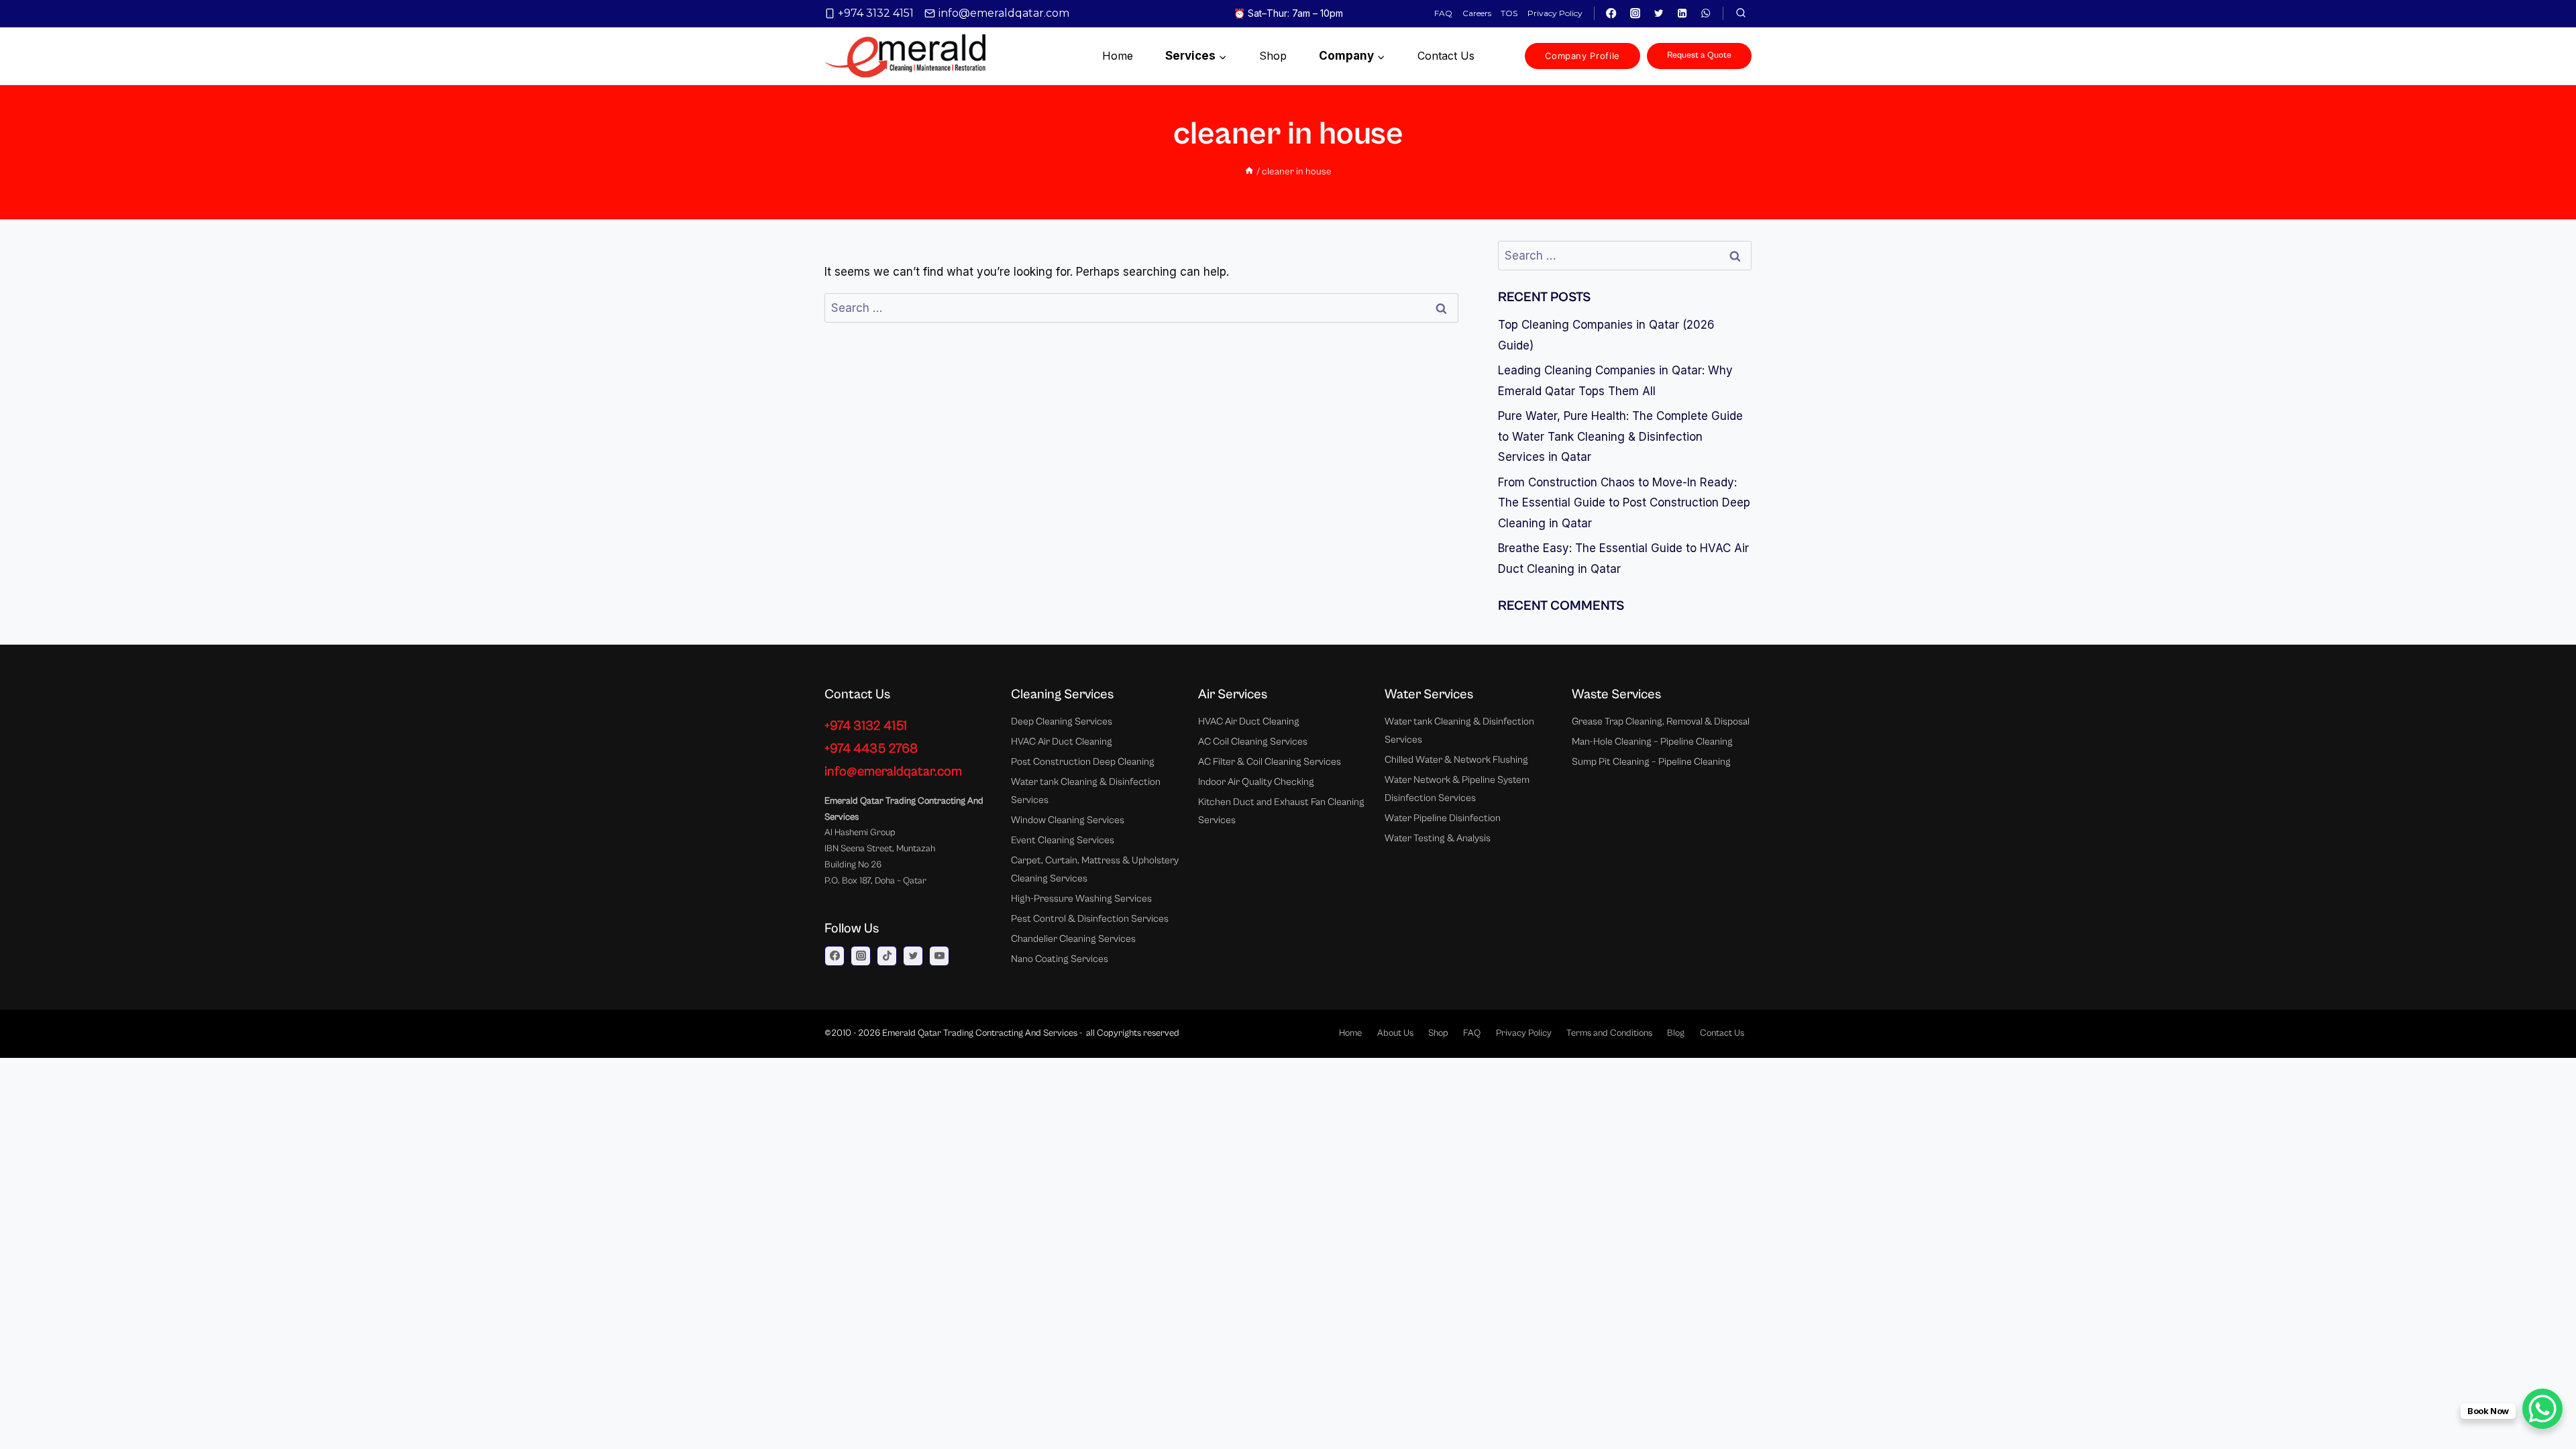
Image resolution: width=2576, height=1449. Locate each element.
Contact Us (1722, 1033)
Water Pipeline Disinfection (1443, 818)
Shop (1273, 56)
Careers (1477, 13)
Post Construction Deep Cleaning (1083, 762)
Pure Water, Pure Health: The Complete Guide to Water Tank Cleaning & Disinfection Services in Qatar (1620, 436)
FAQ (1443, 13)
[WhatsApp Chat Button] (2542, 1409)
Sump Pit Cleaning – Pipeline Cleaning (1651, 762)
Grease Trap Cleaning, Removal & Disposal (1661, 721)
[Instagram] (1635, 14)
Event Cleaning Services (1063, 840)
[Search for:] (1141, 308)
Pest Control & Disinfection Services (1090, 919)
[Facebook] (1612, 14)
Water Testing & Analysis (1438, 838)
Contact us (1446, 56)
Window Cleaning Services (1068, 820)
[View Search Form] (1741, 13)
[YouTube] (939, 956)
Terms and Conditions (1609, 1033)
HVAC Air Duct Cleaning (1062, 742)
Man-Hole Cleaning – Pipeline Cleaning (1652, 742)
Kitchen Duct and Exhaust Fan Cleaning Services (1281, 811)
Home (1118, 56)
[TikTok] (887, 956)
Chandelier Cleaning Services (1073, 939)
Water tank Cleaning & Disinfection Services (1086, 791)
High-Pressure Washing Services (1081, 899)
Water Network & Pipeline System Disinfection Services (1457, 789)
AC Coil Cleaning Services (1253, 742)
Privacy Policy (1555, 13)
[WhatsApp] (1706, 14)
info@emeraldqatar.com (893, 772)
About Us (1395, 1033)
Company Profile (1582, 56)
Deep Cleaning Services (1062, 721)
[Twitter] (1659, 14)
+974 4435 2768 (871, 749)
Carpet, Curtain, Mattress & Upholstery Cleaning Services (1095, 869)
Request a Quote (1699, 55)
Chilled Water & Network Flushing (1456, 760)
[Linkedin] (1682, 14)
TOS (1509, 13)
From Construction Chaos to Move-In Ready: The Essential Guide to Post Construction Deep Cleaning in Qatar (1624, 503)
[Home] (1249, 171)
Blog (1676, 1033)
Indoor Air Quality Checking (1256, 782)
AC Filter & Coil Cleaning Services (1270, 762)
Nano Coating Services (1060, 959)
